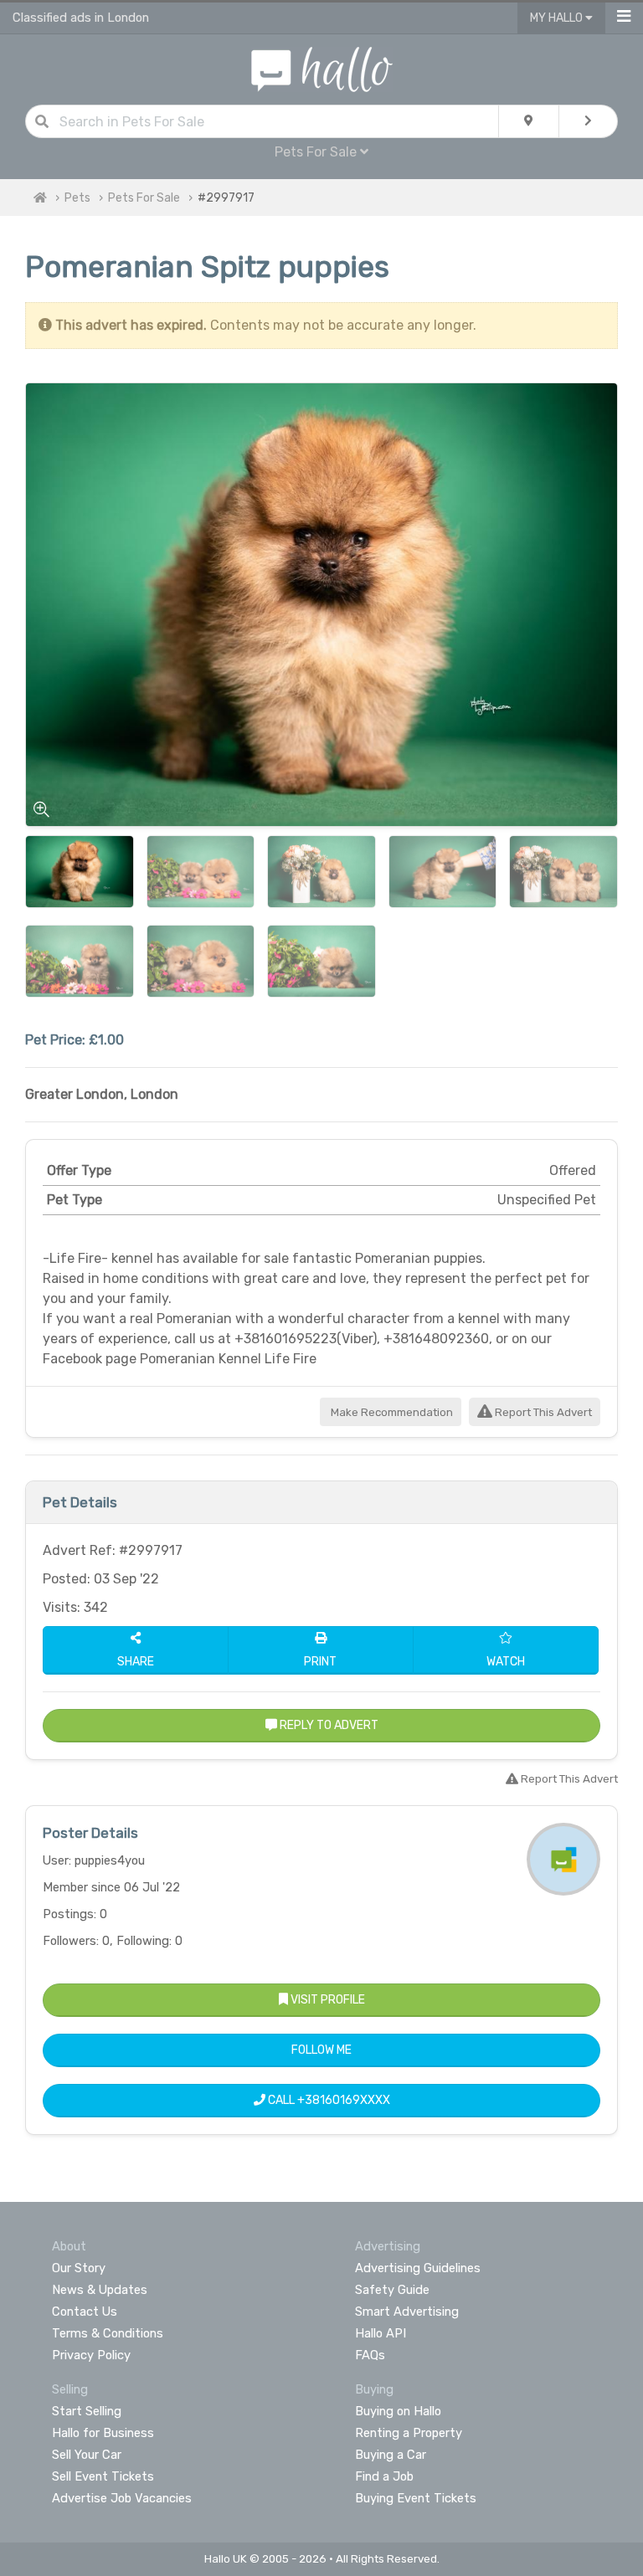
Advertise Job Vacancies (122, 2498)
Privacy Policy (91, 2355)
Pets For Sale (144, 198)
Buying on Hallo (398, 2411)
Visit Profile (327, 2000)
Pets (77, 198)
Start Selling (87, 2411)
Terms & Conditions (108, 2333)
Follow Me (321, 2050)
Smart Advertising (407, 2312)
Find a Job (384, 2476)
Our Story (79, 2268)
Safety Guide (392, 2290)
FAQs (370, 2355)
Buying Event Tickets (416, 2498)
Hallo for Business (103, 2433)
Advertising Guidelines (418, 2268)
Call (328, 2100)
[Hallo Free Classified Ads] (322, 68)
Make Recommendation (391, 1412)
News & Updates (100, 2290)
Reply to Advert (328, 1725)
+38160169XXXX (344, 2100)
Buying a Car (391, 2455)
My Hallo (558, 18)
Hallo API (381, 2333)
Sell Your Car (87, 2455)
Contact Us (85, 2312)
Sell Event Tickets (103, 2476)
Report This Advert (542, 1412)
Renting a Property (409, 2433)
